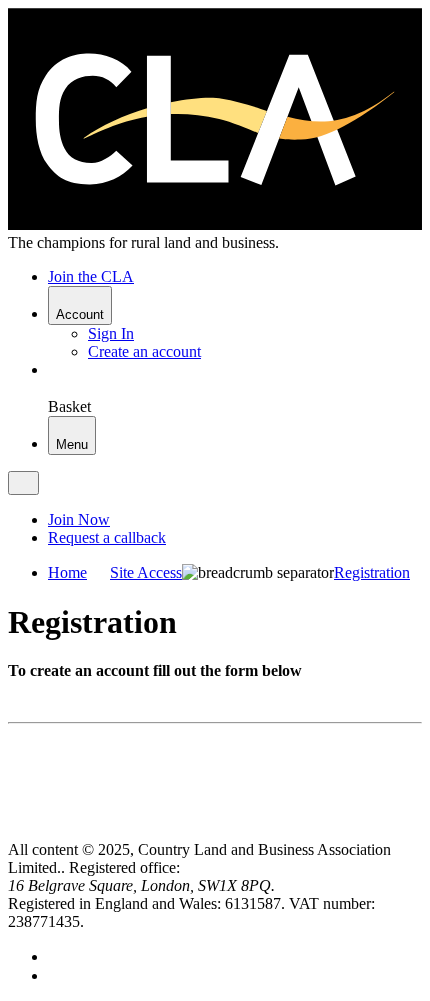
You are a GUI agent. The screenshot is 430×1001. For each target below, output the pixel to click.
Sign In (111, 333)
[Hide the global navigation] (23, 483)
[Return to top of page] (15, 831)
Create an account (144, 351)
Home (67, 572)
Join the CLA (91, 276)
